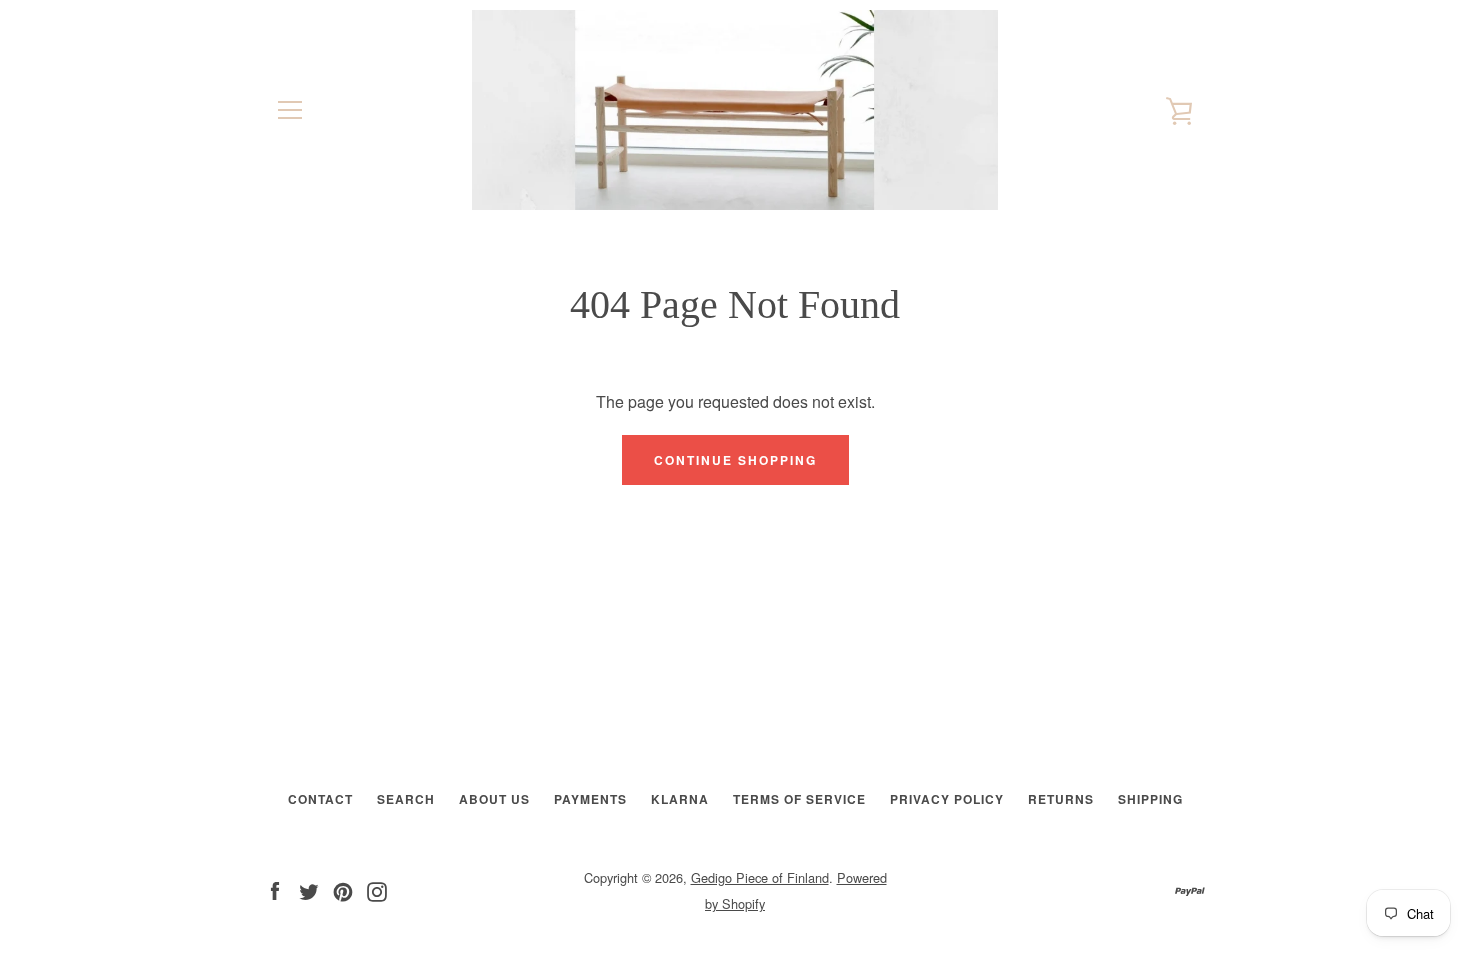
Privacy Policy (947, 799)
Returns (1061, 799)
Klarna (680, 799)
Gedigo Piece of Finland (760, 877)
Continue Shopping (735, 460)
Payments (590, 799)
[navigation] (290, 110)
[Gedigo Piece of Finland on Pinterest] (343, 889)
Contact (320, 799)
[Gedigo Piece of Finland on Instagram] (377, 889)
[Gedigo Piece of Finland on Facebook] (275, 889)
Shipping (1150, 799)
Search (406, 799)
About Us (494, 799)
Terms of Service (799, 799)
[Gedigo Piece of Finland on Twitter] (309, 889)
